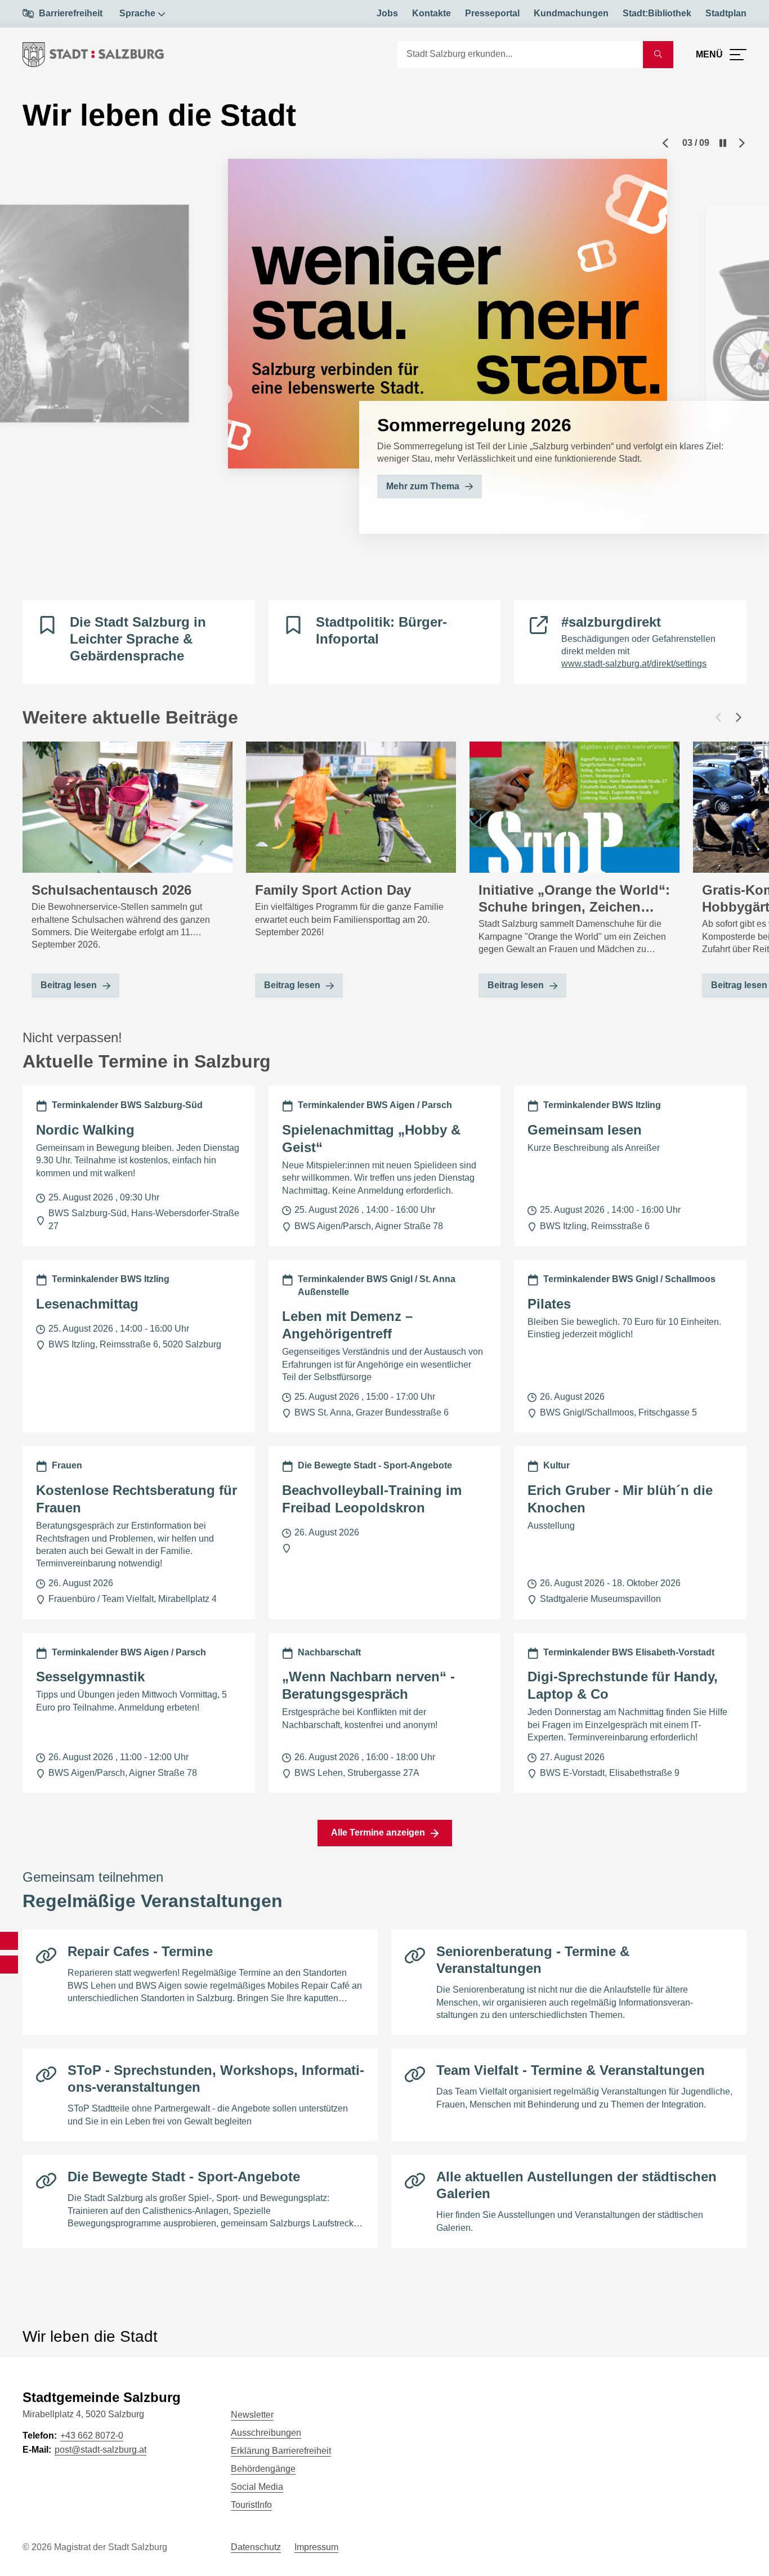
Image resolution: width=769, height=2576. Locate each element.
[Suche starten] (658, 55)
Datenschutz (256, 2547)
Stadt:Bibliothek (657, 13)
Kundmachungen (571, 13)
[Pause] (723, 143)
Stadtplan (726, 13)
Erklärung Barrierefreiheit (281, 2451)
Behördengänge (263, 2469)
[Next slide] (742, 143)
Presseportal (492, 13)
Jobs (387, 13)
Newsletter (252, 2415)
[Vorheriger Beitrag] (718, 717)
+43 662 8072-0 (92, 2436)
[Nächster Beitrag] (739, 717)
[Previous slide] (665, 143)
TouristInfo (251, 2505)
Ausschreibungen (266, 2433)
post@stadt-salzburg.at (100, 2450)
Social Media (257, 2487)
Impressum (316, 2547)
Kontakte (432, 13)
